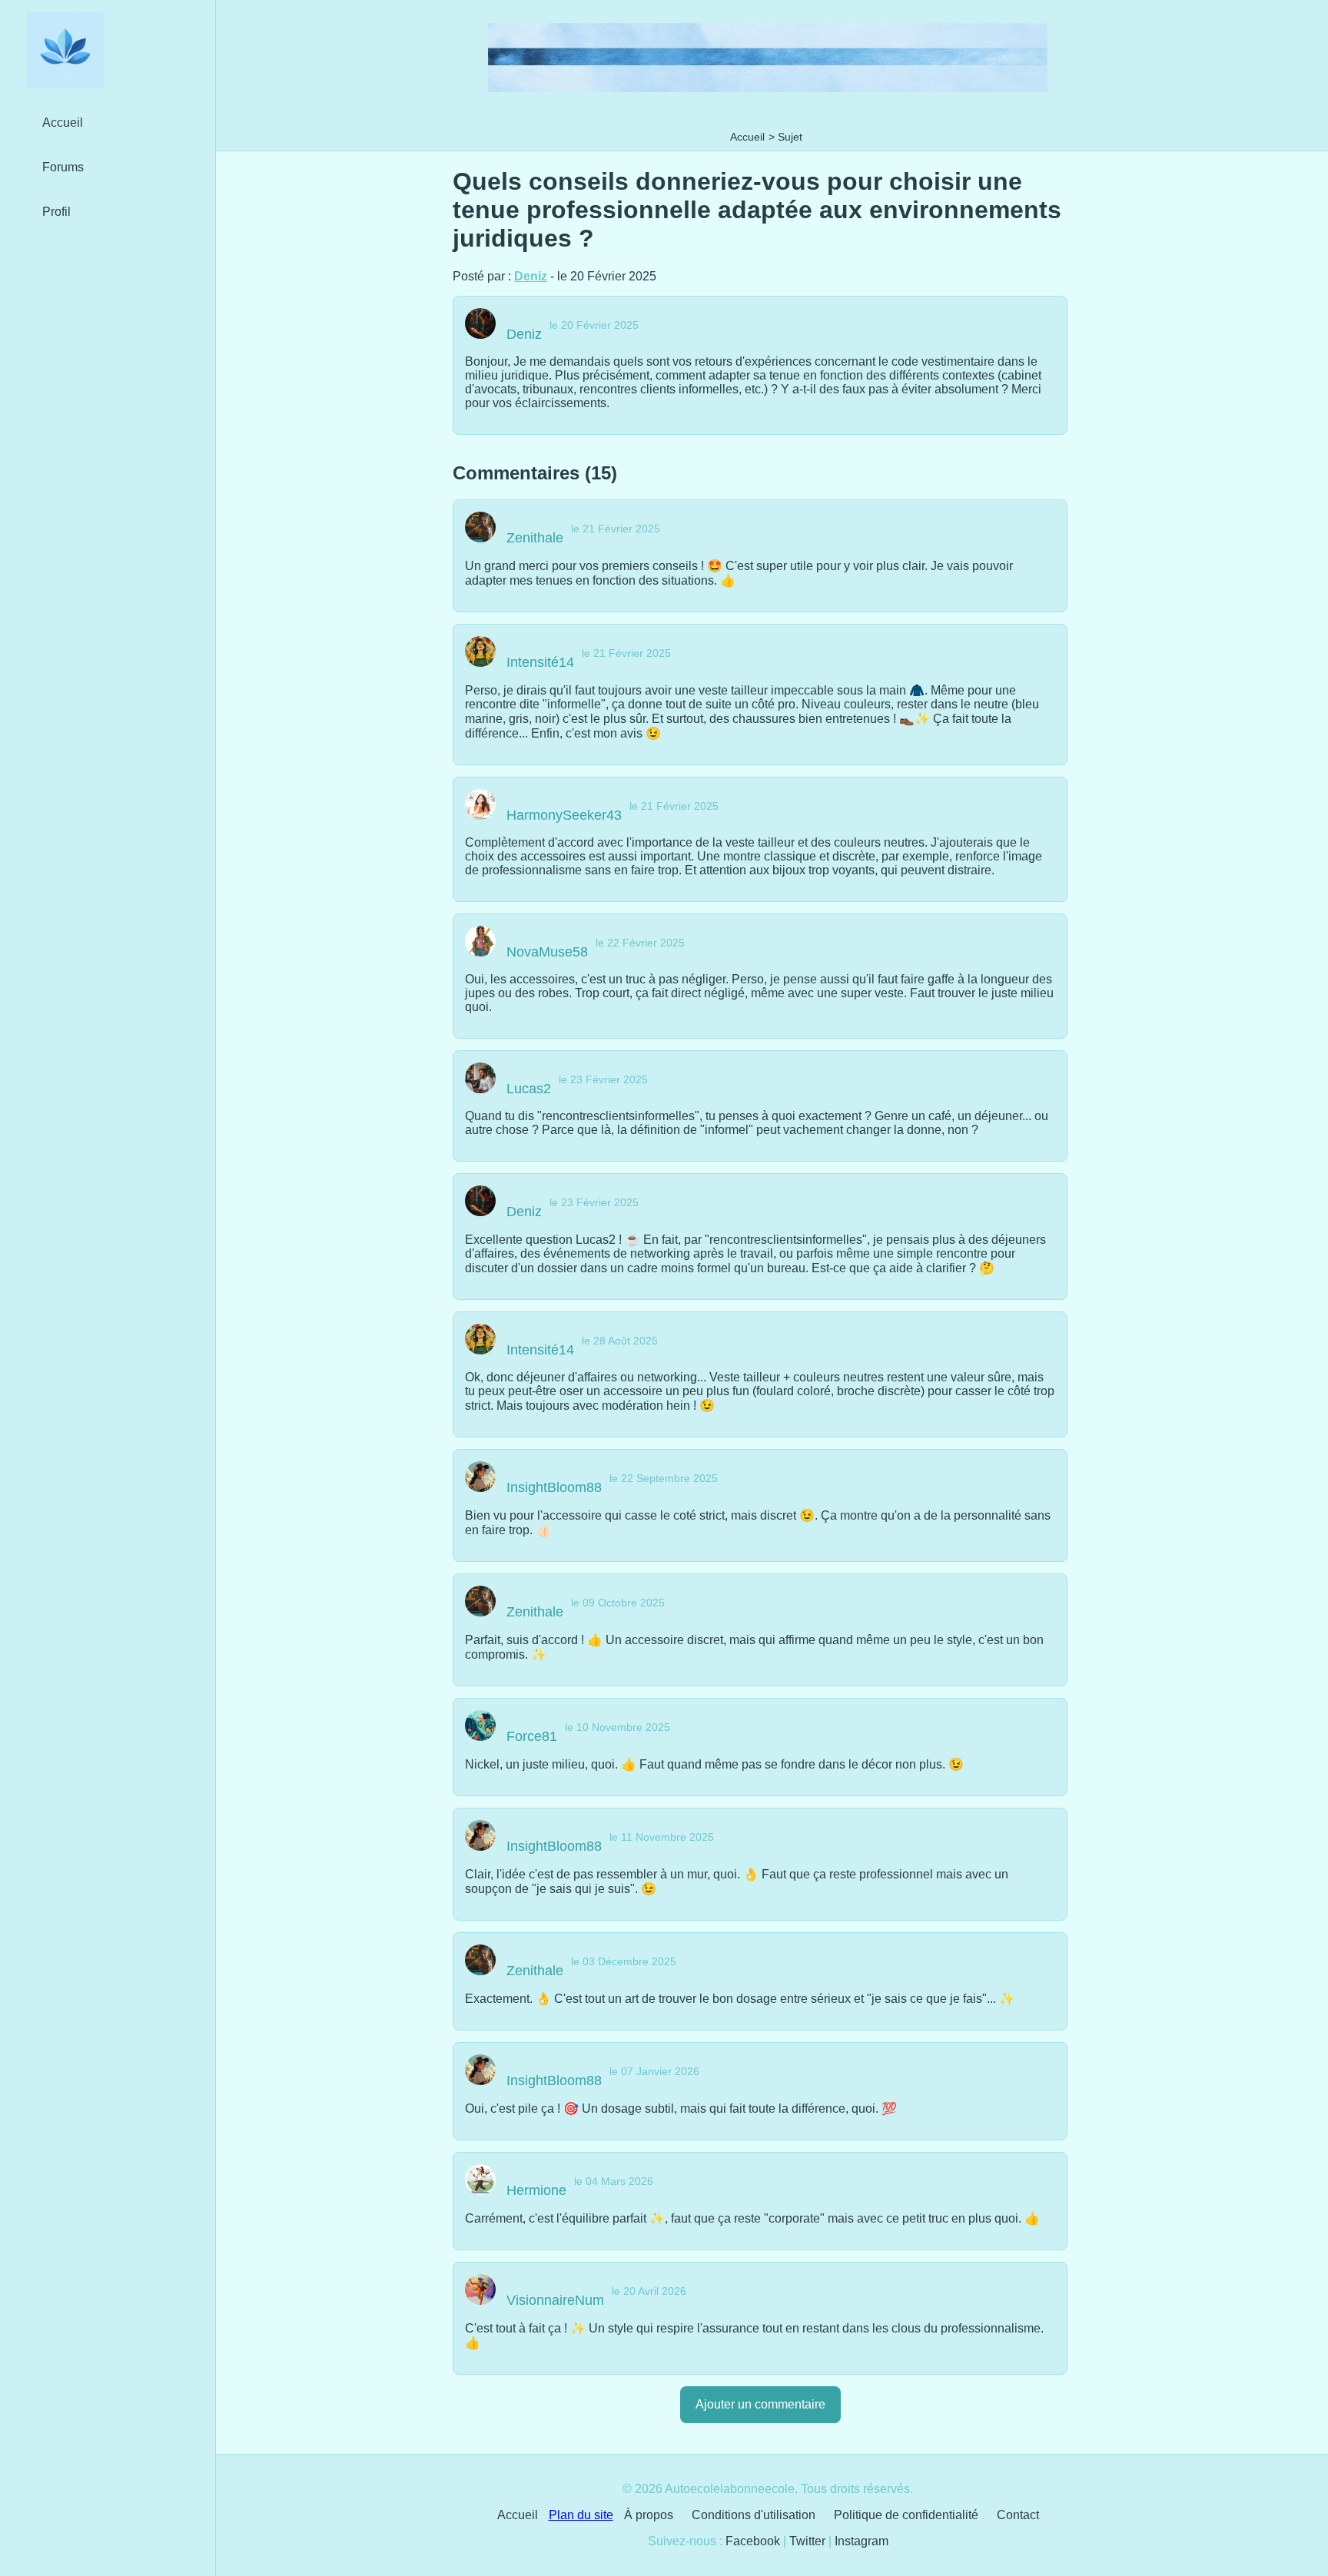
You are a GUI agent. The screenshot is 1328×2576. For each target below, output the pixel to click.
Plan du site (581, 2515)
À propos (649, 2515)
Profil (56, 212)
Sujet (790, 137)
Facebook (753, 2541)
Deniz (531, 276)
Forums (63, 167)
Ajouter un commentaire (760, 2404)
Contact (1018, 2515)
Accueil (747, 137)
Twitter (807, 2541)
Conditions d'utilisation (754, 2515)
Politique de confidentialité (906, 2515)
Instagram (862, 2541)
